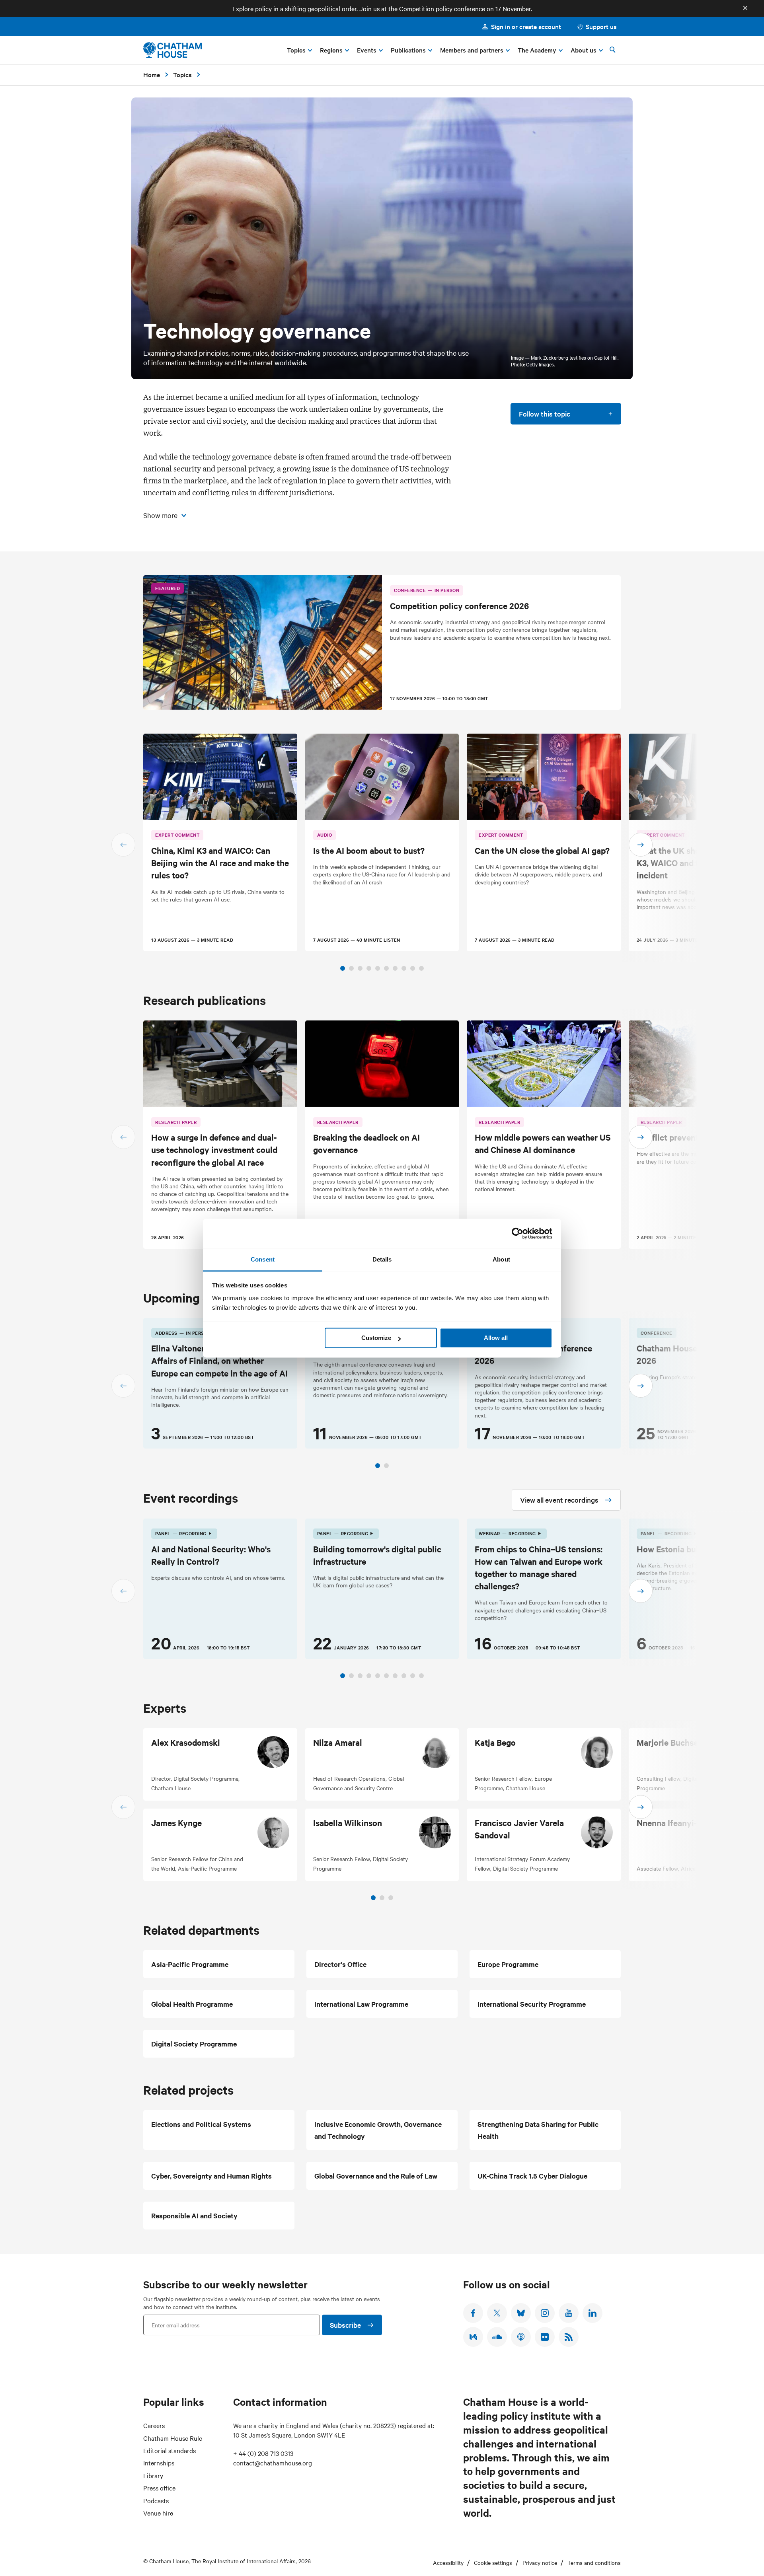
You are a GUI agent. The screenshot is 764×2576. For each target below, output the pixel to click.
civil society (227, 421)
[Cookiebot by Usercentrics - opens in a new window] (517, 1233)
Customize (376, 1338)
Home (152, 74)
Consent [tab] (263, 1259)
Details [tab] (382, 1259)
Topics (182, 74)
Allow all (496, 1338)
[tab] (343, 968)
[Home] (172, 50)
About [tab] (501, 1259)
